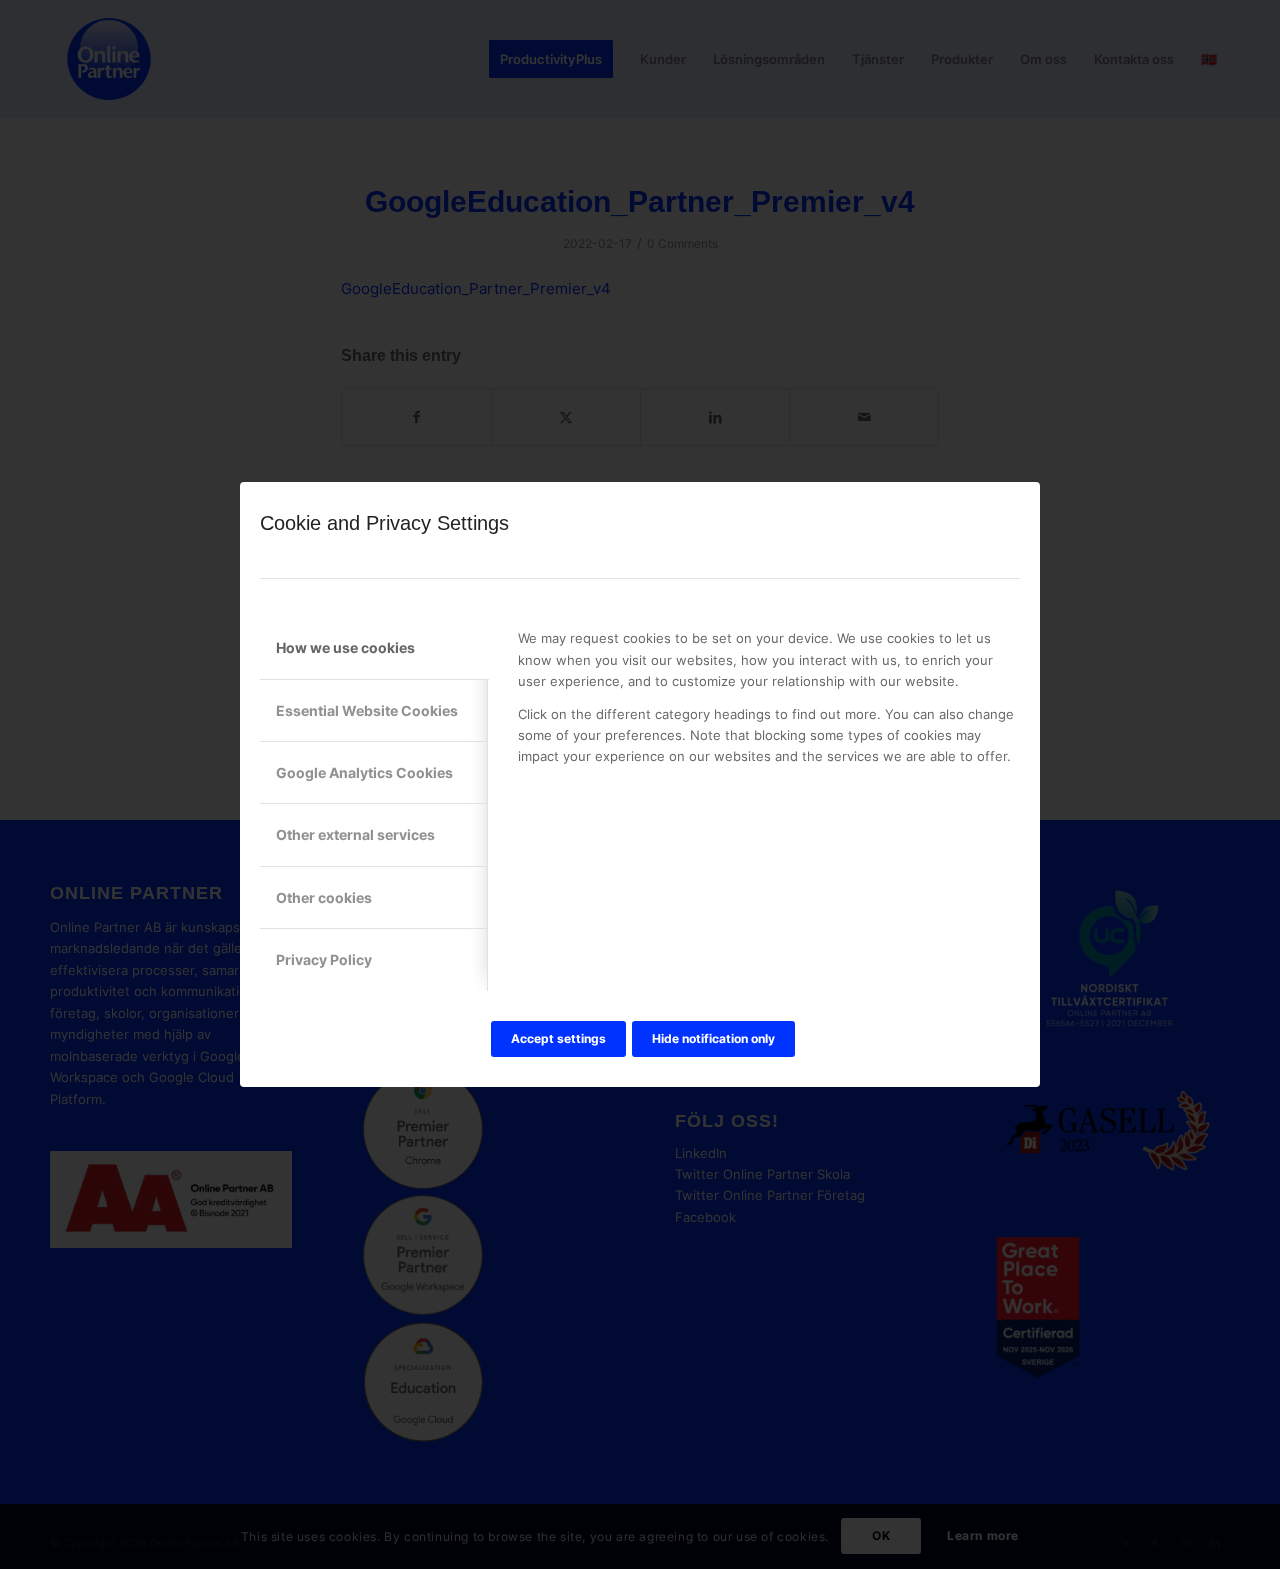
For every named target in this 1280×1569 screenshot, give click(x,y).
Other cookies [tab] (324, 897)
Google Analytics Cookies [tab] (364, 772)
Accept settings (558, 1038)
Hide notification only (713, 1038)
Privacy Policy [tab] (324, 959)
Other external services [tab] (355, 834)
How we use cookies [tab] (345, 647)
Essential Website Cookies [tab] (367, 710)
